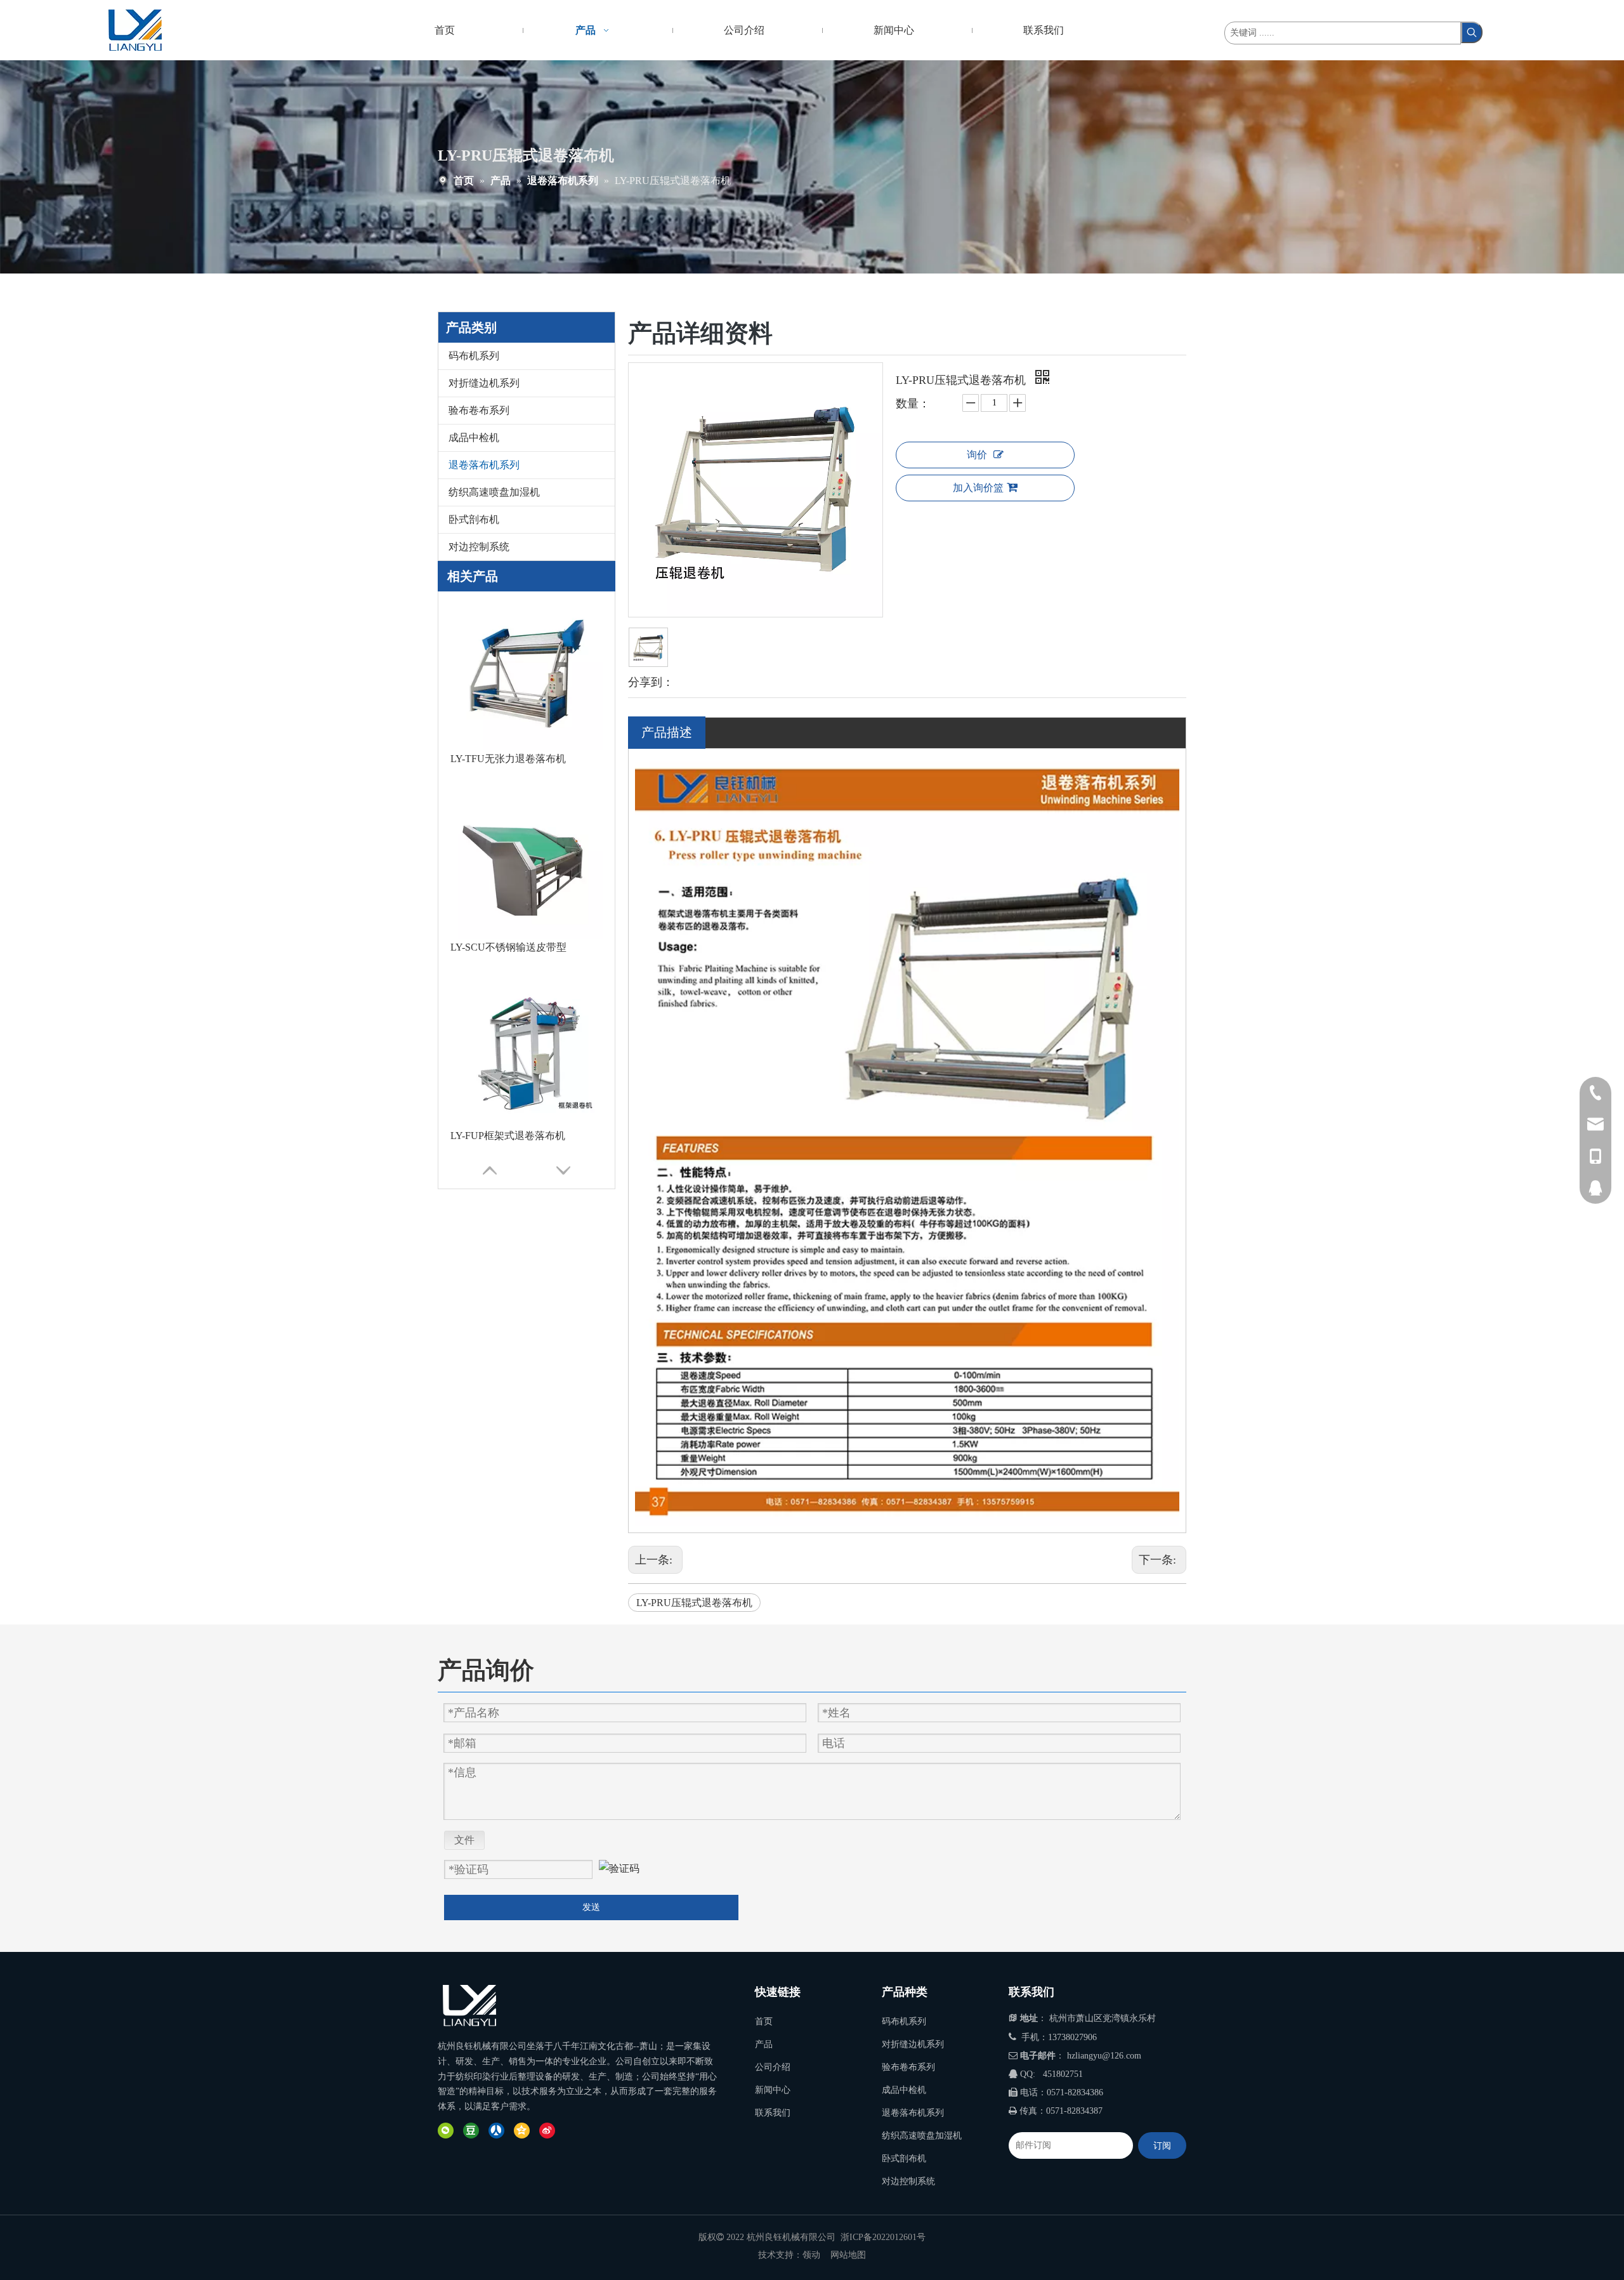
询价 (977, 455)
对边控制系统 (479, 547)
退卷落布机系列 (484, 465)
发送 (591, 1907)
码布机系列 (474, 356)
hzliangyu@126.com (1104, 2056)
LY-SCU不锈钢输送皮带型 (508, 759)
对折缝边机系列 (484, 383)
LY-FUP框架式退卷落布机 (508, 947)
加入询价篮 (978, 488)
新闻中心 (773, 2090)
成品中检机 (474, 438)
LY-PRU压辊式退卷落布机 (694, 1603)
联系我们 (773, 2113)
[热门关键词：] (1472, 32)
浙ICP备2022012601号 (883, 2237)
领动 (811, 2255)
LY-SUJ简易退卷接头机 (502, 1136)
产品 (764, 2044)
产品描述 (667, 732)
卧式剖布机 (474, 519)
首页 (764, 2021)
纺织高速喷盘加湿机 (494, 492)
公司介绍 (773, 2067)
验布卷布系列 (479, 410)
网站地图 (848, 2255)
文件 (464, 1840)
